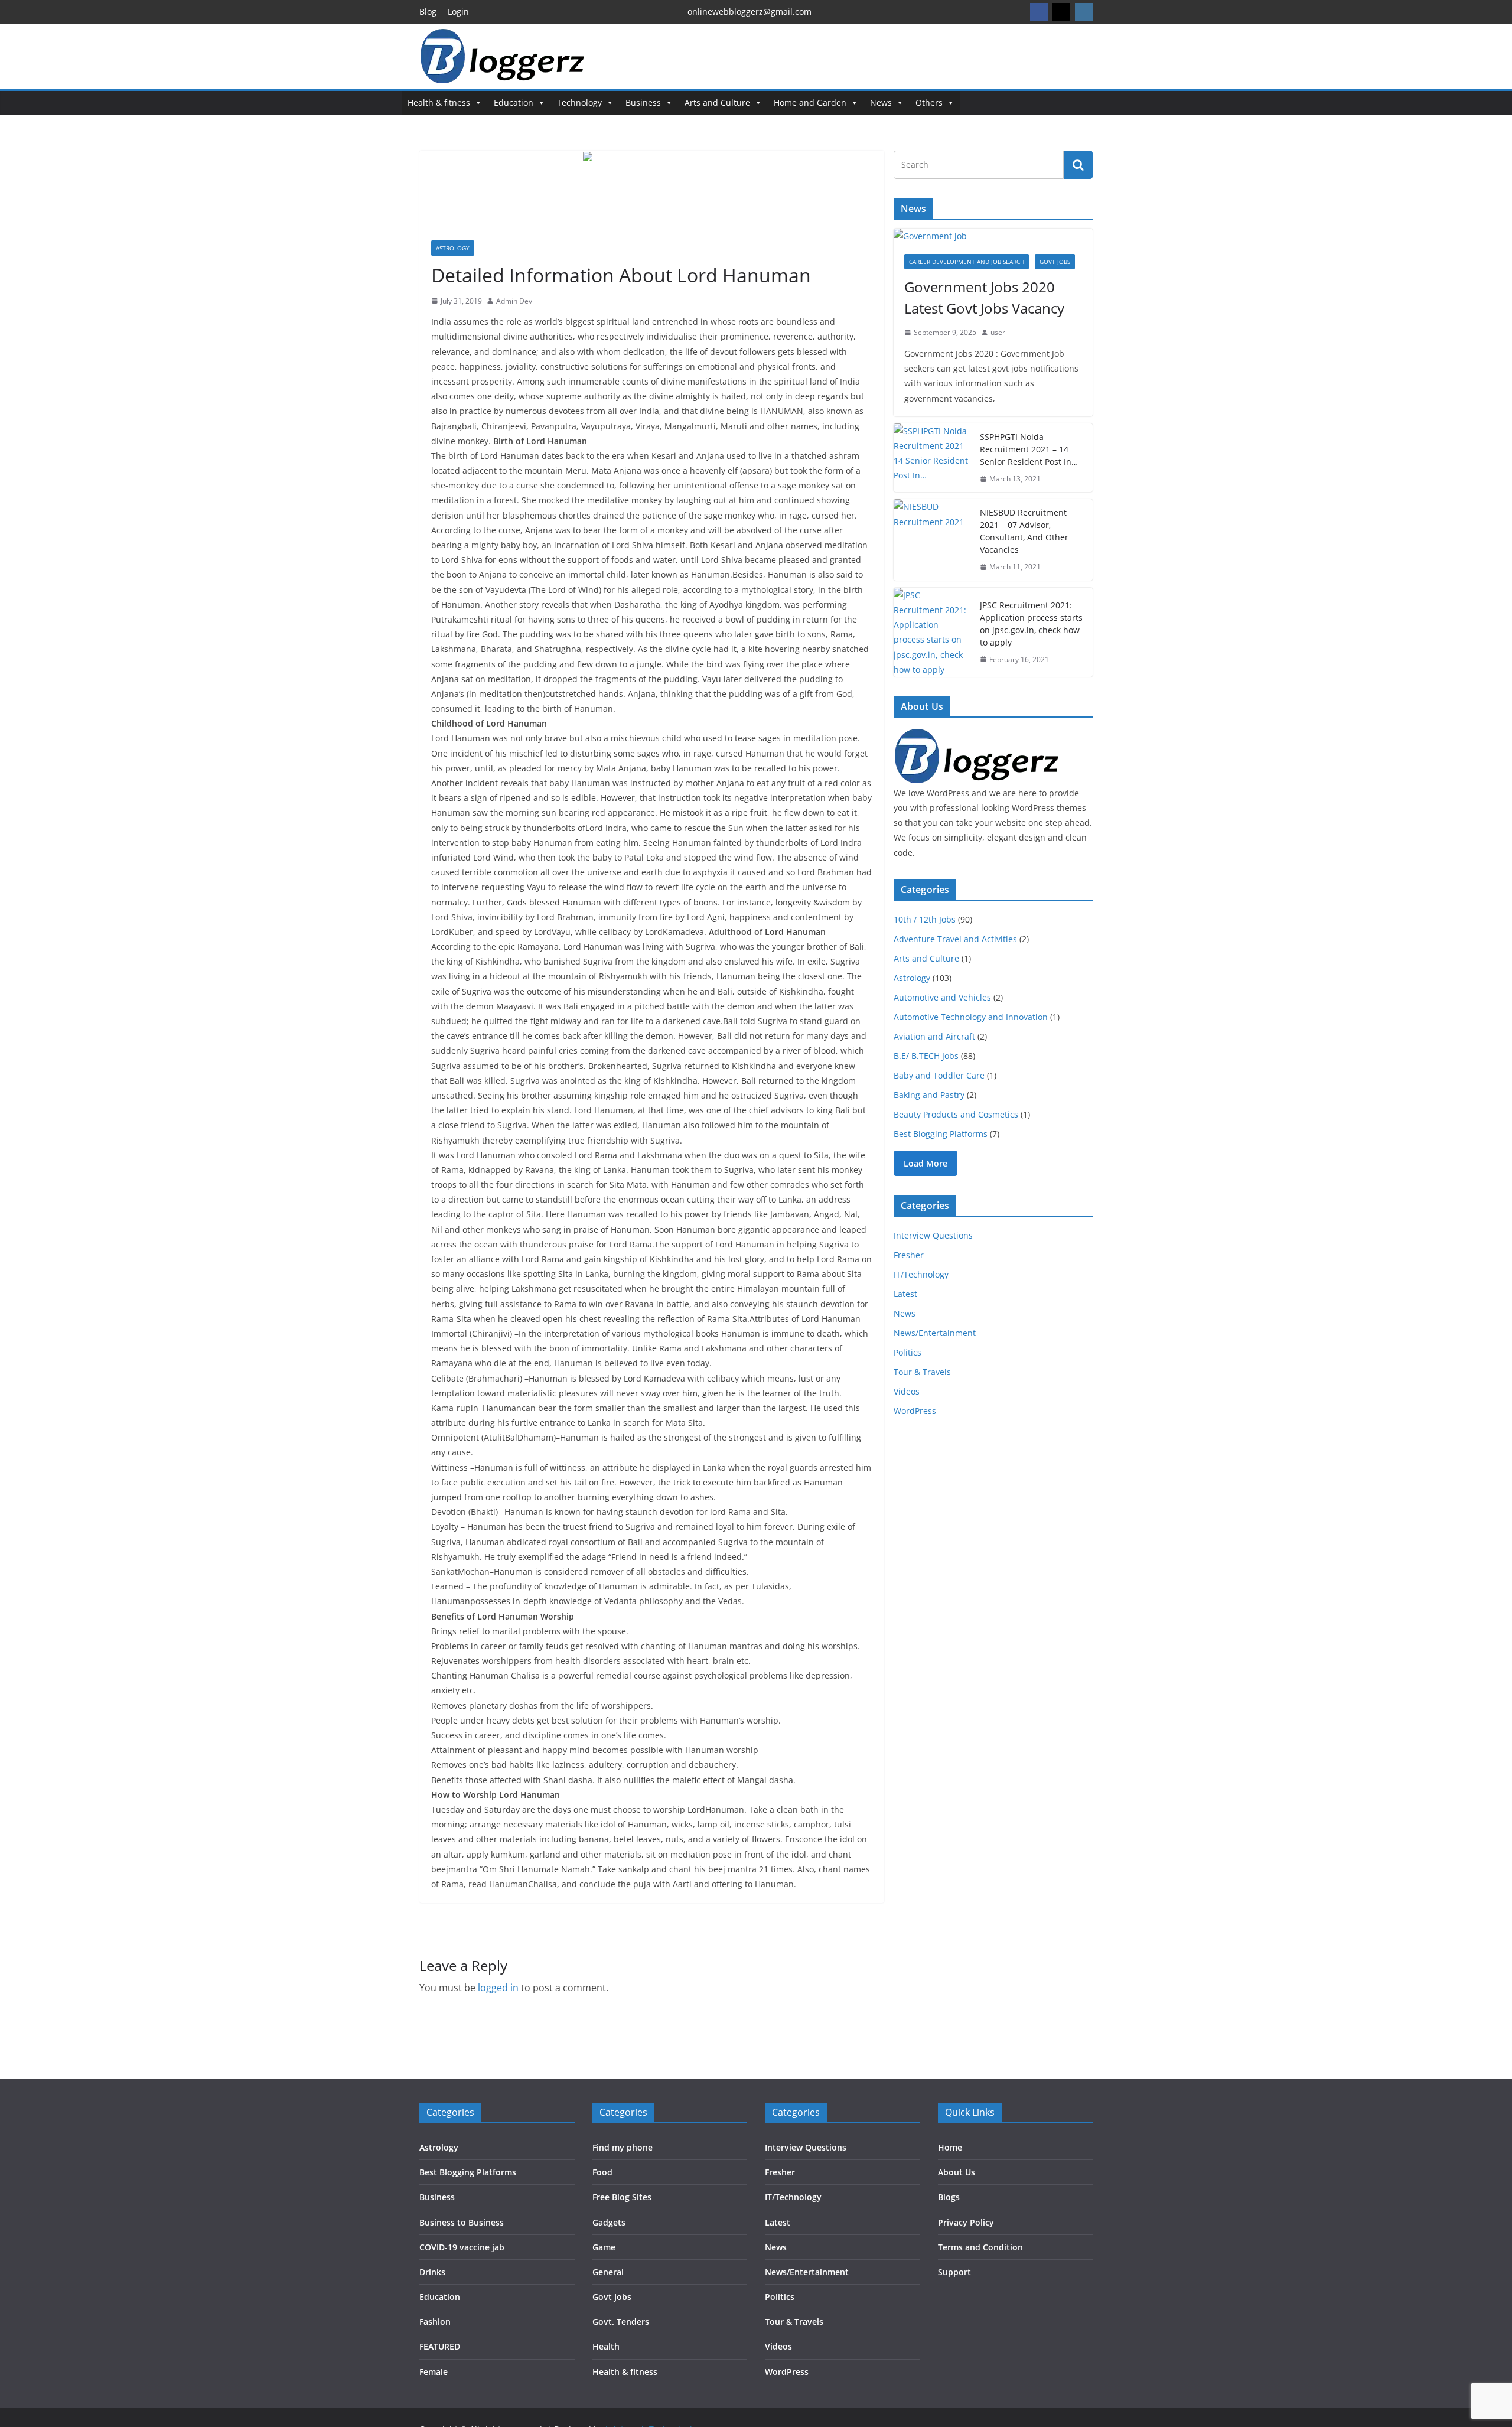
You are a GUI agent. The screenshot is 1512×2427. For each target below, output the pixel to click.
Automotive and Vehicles (942, 997)
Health (606, 2346)
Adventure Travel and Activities (955, 939)
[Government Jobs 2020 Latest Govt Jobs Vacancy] (993, 236)
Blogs (949, 2197)
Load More (926, 1163)
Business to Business (462, 2222)
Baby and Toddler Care (939, 1075)
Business (643, 102)
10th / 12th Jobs (925, 919)
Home (950, 2147)
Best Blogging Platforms (941, 1134)
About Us (957, 2172)
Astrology (453, 248)
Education (514, 102)
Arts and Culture (717, 102)
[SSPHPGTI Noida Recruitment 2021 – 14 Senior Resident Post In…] (932, 458)
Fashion (435, 2322)
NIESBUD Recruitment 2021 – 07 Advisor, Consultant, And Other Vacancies (1024, 531)
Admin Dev (514, 301)
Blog (428, 12)
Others (929, 102)
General (608, 2272)
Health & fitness (439, 102)
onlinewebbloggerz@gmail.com (750, 12)
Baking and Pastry (929, 1095)
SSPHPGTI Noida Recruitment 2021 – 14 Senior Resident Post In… (1029, 449)
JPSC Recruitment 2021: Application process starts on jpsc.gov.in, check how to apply (1031, 624)
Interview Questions (933, 1235)
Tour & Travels (922, 1372)
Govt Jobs (1055, 262)
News (881, 102)
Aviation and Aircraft (934, 1036)
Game (604, 2247)
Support (954, 2272)
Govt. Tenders (621, 2322)
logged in (498, 1988)
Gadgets (609, 2222)
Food (602, 2172)
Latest (905, 1294)
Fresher (909, 1255)
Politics (907, 1352)
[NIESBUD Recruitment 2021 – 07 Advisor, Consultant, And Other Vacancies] (932, 540)
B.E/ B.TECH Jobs (926, 1056)
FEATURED (440, 2346)
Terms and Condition (980, 2247)
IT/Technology (921, 1274)
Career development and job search (967, 262)
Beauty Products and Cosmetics (956, 1114)
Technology (579, 102)
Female (434, 2372)
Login (458, 12)
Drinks (432, 2272)
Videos (907, 1391)
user (998, 332)
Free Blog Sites (622, 2197)
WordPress (915, 1411)
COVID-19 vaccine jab (462, 2247)
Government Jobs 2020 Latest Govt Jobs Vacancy (984, 297)
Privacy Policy (966, 2222)
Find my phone (623, 2147)
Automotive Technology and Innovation (971, 1017)
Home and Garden (810, 102)
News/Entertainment (935, 1333)
